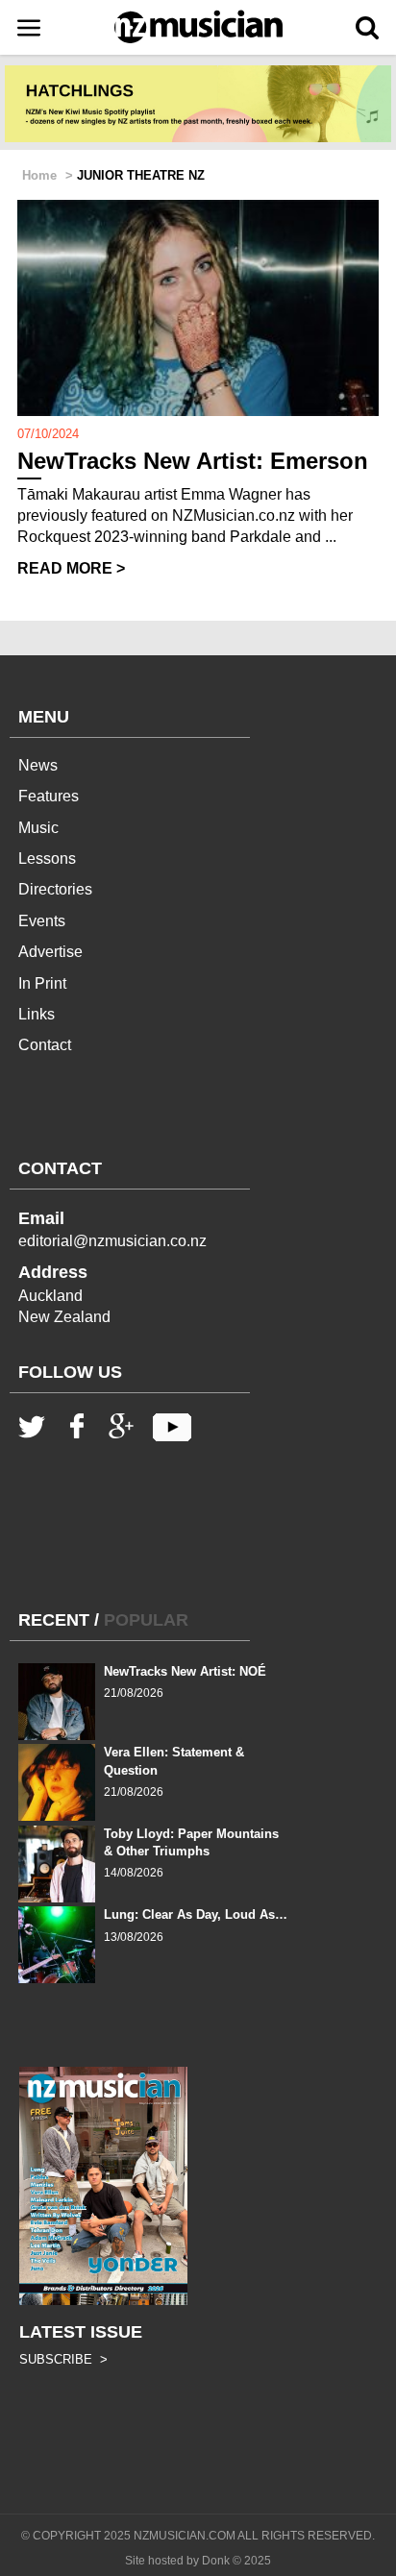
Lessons (47, 859)
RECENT (54, 1620)
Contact (45, 1045)
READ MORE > (71, 568)
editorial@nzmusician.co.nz (112, 1241)
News (38, 765)
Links (37, 1014)
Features (49, 796)
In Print (42, 983)
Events (42, 921)
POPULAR (146, 1620)
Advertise (50, 952)
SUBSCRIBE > (63, 2359)
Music (38, 828)
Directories (55, 889)
